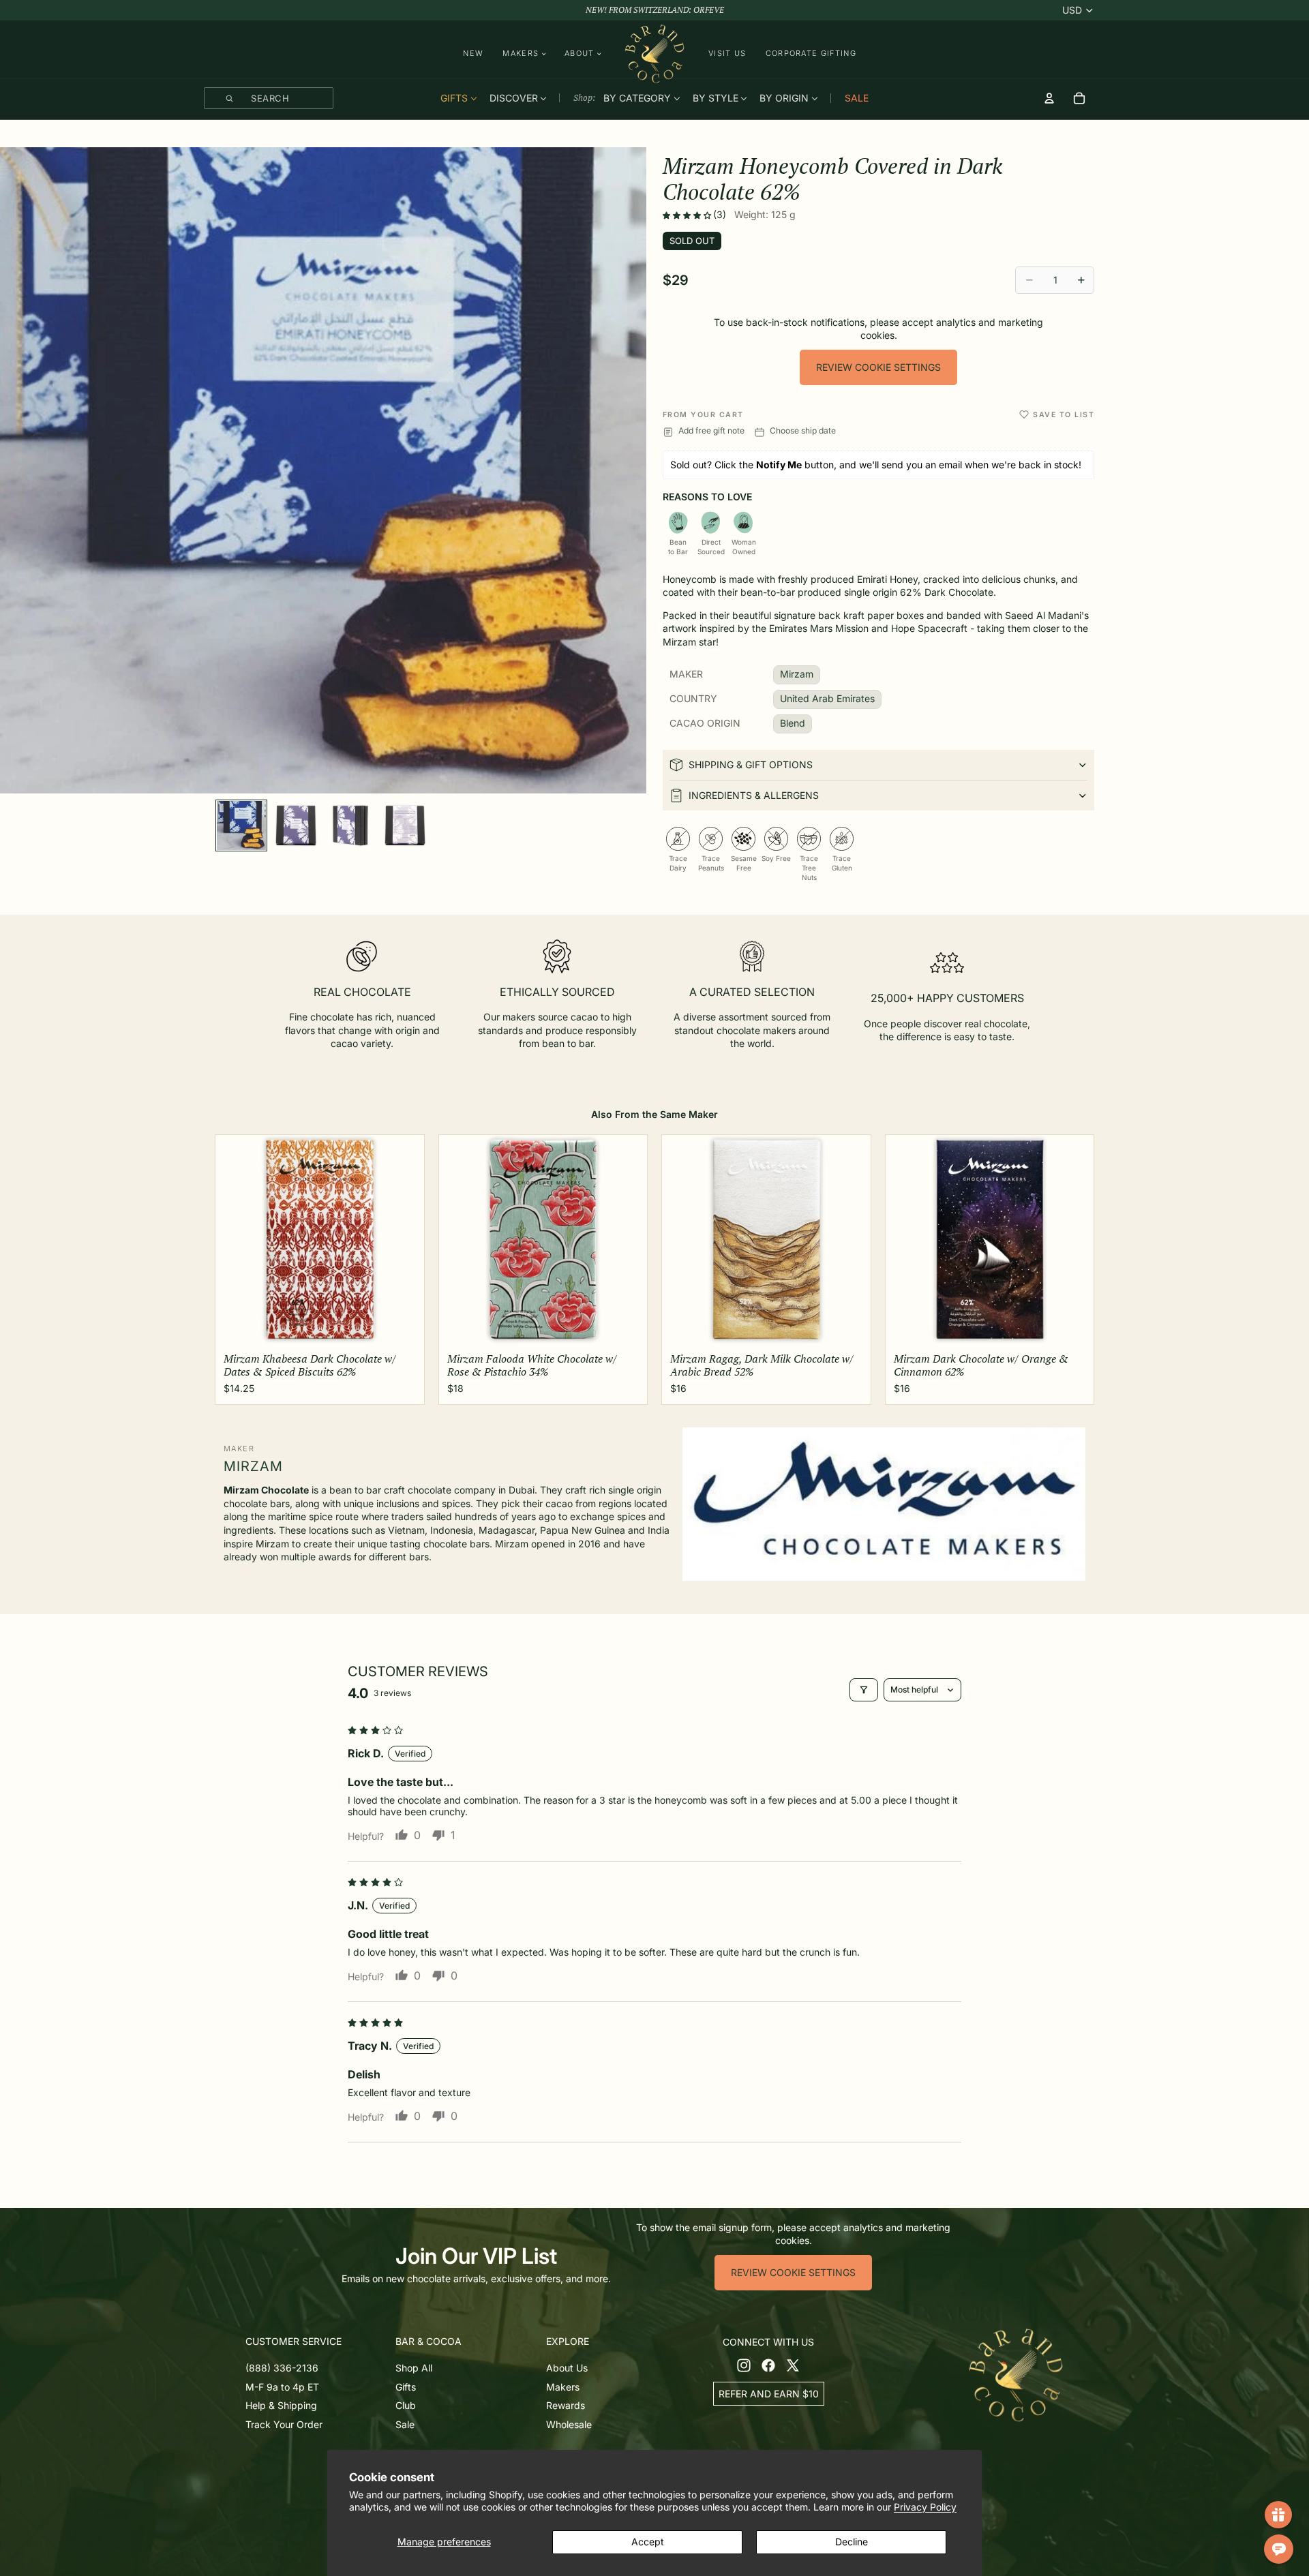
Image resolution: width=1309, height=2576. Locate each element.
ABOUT (580, 54)
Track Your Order (284, 2424)
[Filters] (864, 1690)
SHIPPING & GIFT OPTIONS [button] (751, 764)
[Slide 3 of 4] (350, 825)
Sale (405, 2424)
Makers (563, 2386)
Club (406, 2405)
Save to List (1064, 415)
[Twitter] (793, 2365)
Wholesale (569, 2424)
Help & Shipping (281, 2405)
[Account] (1049, 98)
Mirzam (797, 674)
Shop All (414, 2368)
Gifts (406, 2386)
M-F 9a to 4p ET (282, 2386)
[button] (688, 215)
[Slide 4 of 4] (405, 825)
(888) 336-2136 (282, 2368)
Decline (852, 2542)
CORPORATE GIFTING (811, 53)
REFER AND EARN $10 (769, 2393)
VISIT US (727, 53)
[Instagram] (744, 2365)
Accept (648, 2542)
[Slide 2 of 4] (296, 825)
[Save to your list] (1024, 414)
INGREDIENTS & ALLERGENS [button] (754, 795)
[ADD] (403, 1326)
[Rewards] (1278, 2515)
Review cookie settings (878, 367)
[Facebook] (768, 2365)
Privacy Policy (925, 2507)
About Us (567, 2368)
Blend (793, 723)
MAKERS (521, 54)
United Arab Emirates (827, 698)
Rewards (566, 2405)
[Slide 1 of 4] (241, 825)
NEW (473, 53)
